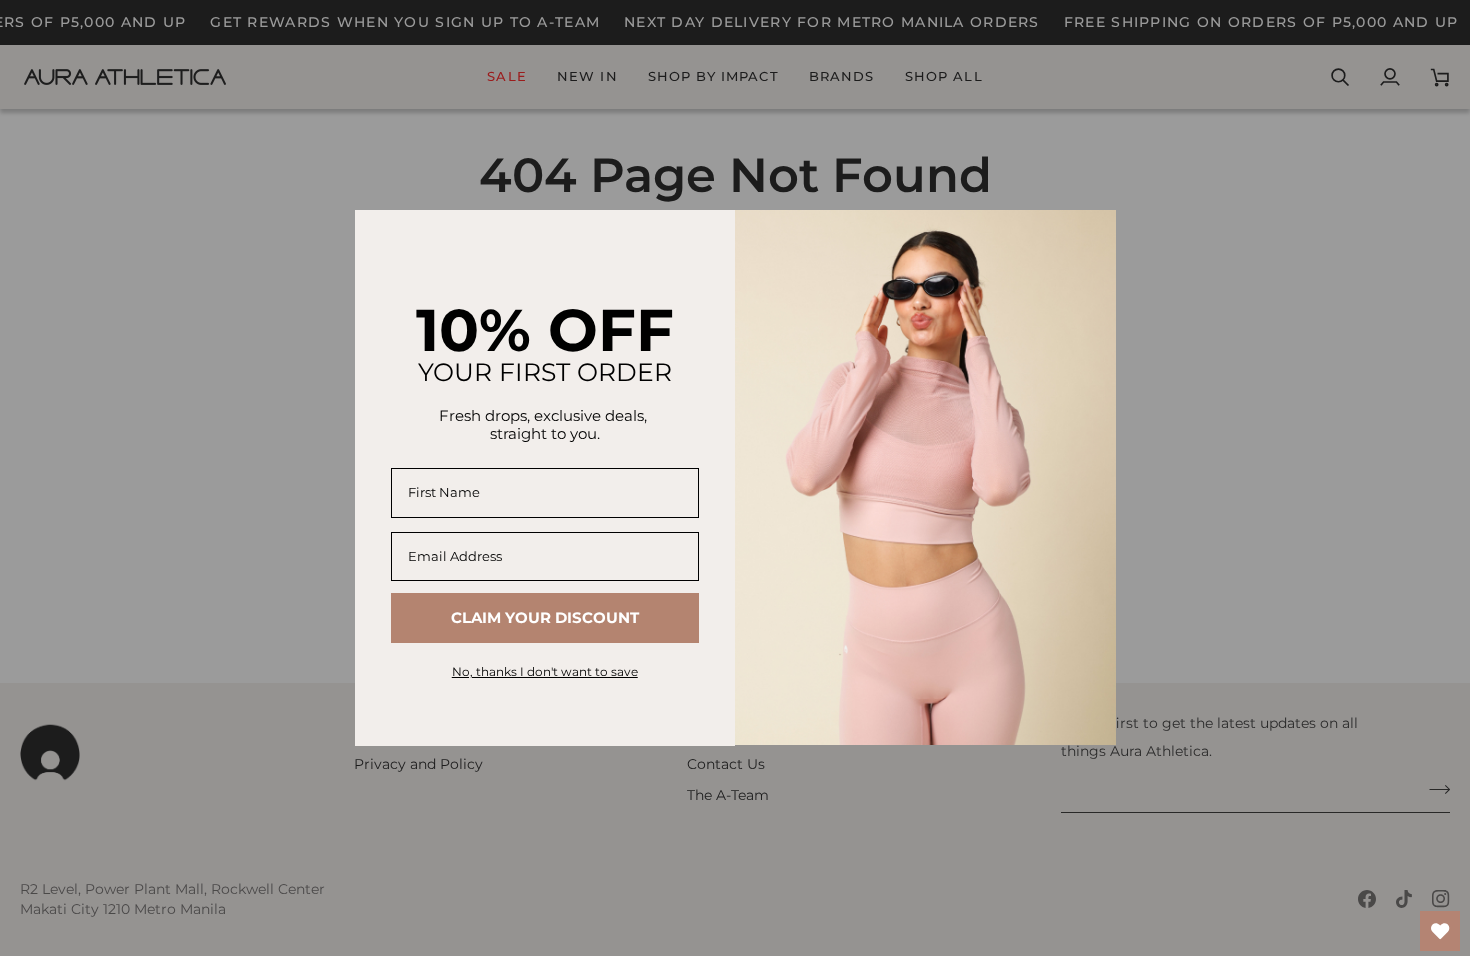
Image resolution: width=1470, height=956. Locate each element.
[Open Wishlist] (1440, 931)
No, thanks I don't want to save (545, 671)
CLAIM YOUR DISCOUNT (545, 617)
